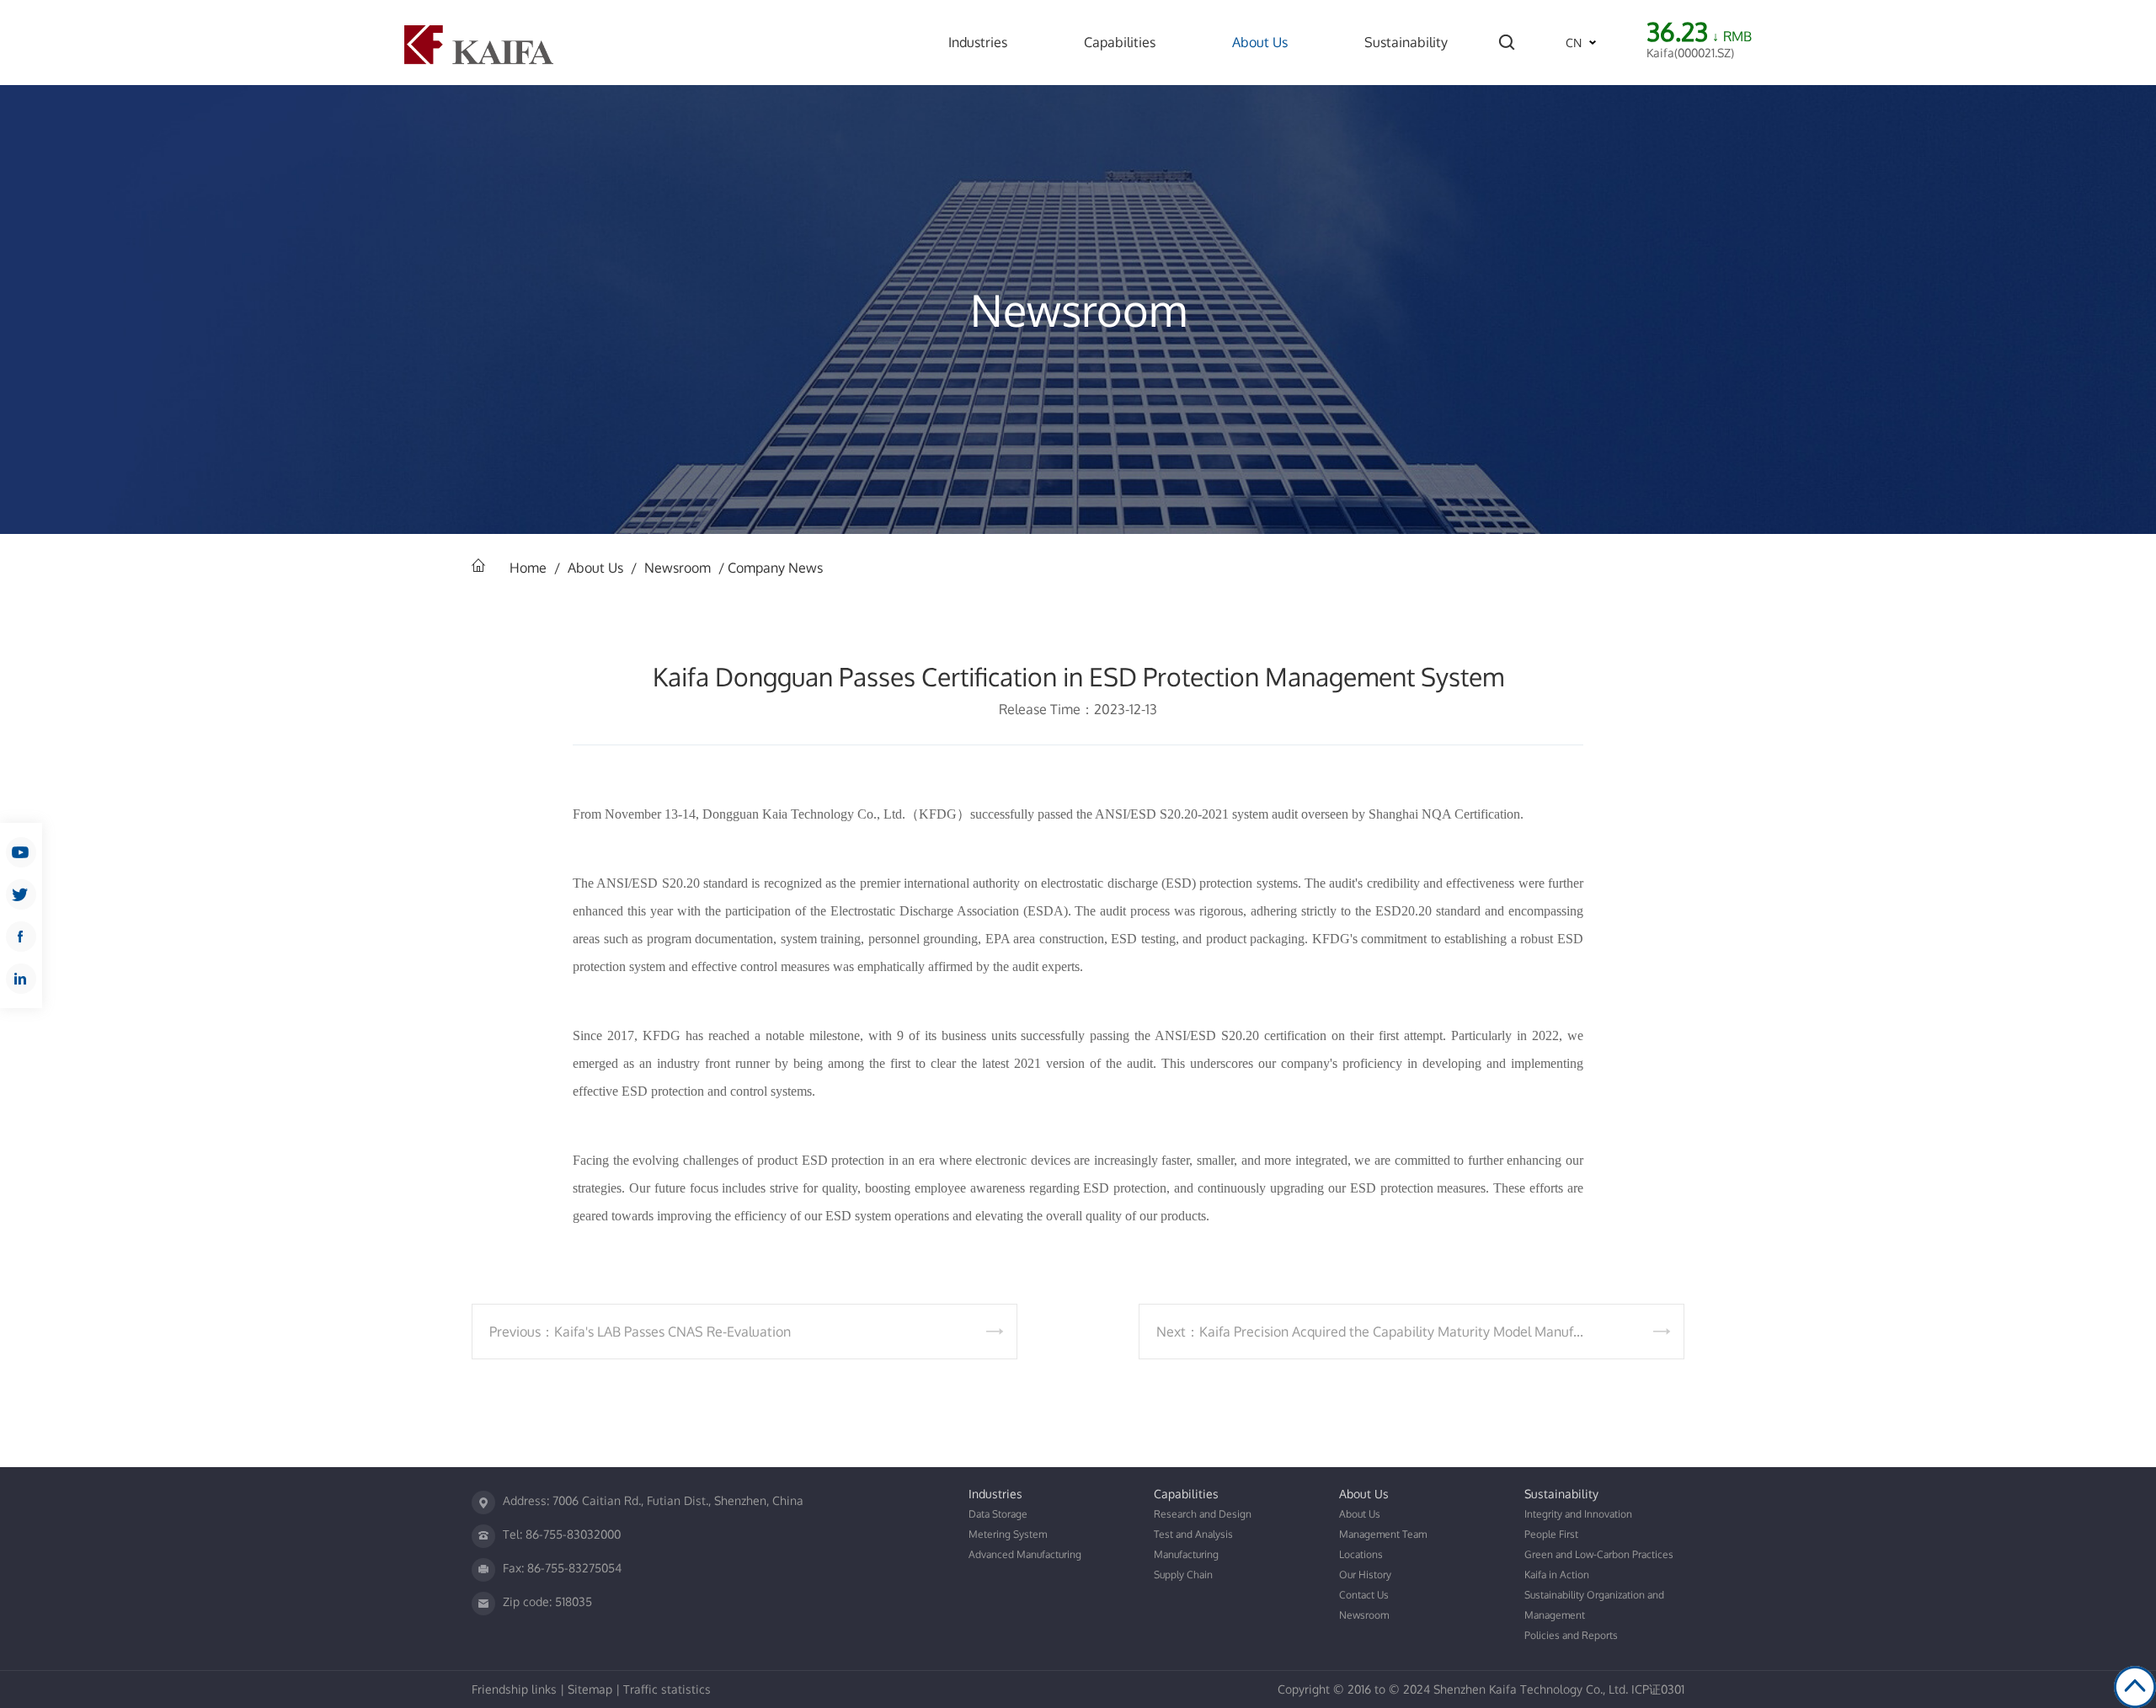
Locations (1361, 1554)
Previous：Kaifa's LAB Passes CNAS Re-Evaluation (640, 1332)
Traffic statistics (667, 1689)
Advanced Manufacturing (1025, 1554)
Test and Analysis (1193, 1534)
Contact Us (1364, 1595)
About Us (1260, 42)
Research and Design (1203, 1514)
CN (1574, 43)
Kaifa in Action (1557, 1575)
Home (528, 568)
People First (1551, 1534)
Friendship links (514, 1689)
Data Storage (998, 1514)
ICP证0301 (1658, 1689)
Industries (978, 42)
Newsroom (678, 568)
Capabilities (1120, 42)
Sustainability (1406, 42)
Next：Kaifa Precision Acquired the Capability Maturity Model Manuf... (1370, 1332)
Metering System (1008, 1534)
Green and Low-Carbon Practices (1599, 1554)
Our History (1365, 1575)
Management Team (1383, 1534)
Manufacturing (1186, 1554)
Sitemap (590, 1689)
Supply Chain (1183, 1575)
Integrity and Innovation (1578, 1514)
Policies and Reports (1571, 1635)
